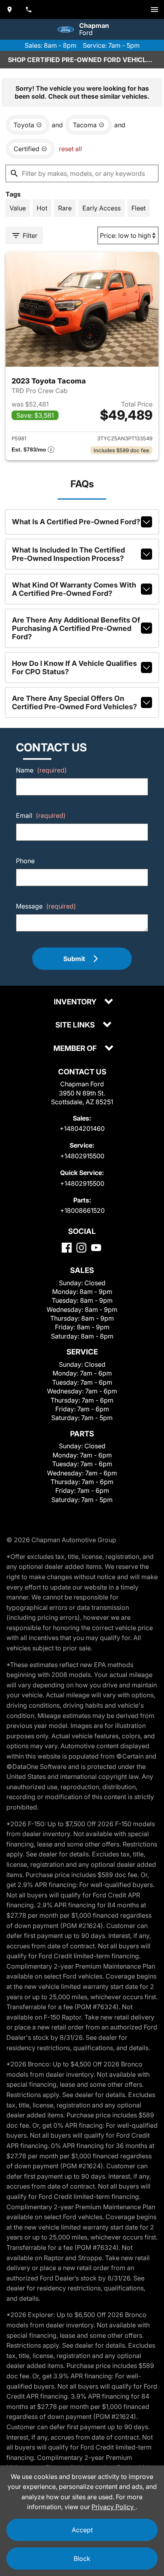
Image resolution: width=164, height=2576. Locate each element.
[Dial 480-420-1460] (29, 10)
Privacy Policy (113, 2507)
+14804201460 (82, 1128)
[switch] (154, 10)
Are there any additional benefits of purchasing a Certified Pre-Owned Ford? (76, 628)
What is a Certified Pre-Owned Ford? (76, 522)
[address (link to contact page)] (10, 10)
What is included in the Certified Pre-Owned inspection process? (68, 554)
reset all (70, 149)
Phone (25, 861)
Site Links (76, 1025)
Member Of (76, 1049)
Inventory (76, 1002)
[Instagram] (81, 1248)
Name (41, 770)
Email (41, 815)
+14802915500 (82, 1156)
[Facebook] (67, 1248)
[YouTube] (96, 1248)
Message (46, 906)
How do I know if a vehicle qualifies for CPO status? (74, 667)
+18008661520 (82, 1210)
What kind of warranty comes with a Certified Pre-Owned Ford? (74, 589)
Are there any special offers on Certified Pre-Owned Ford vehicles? (74, 702)
